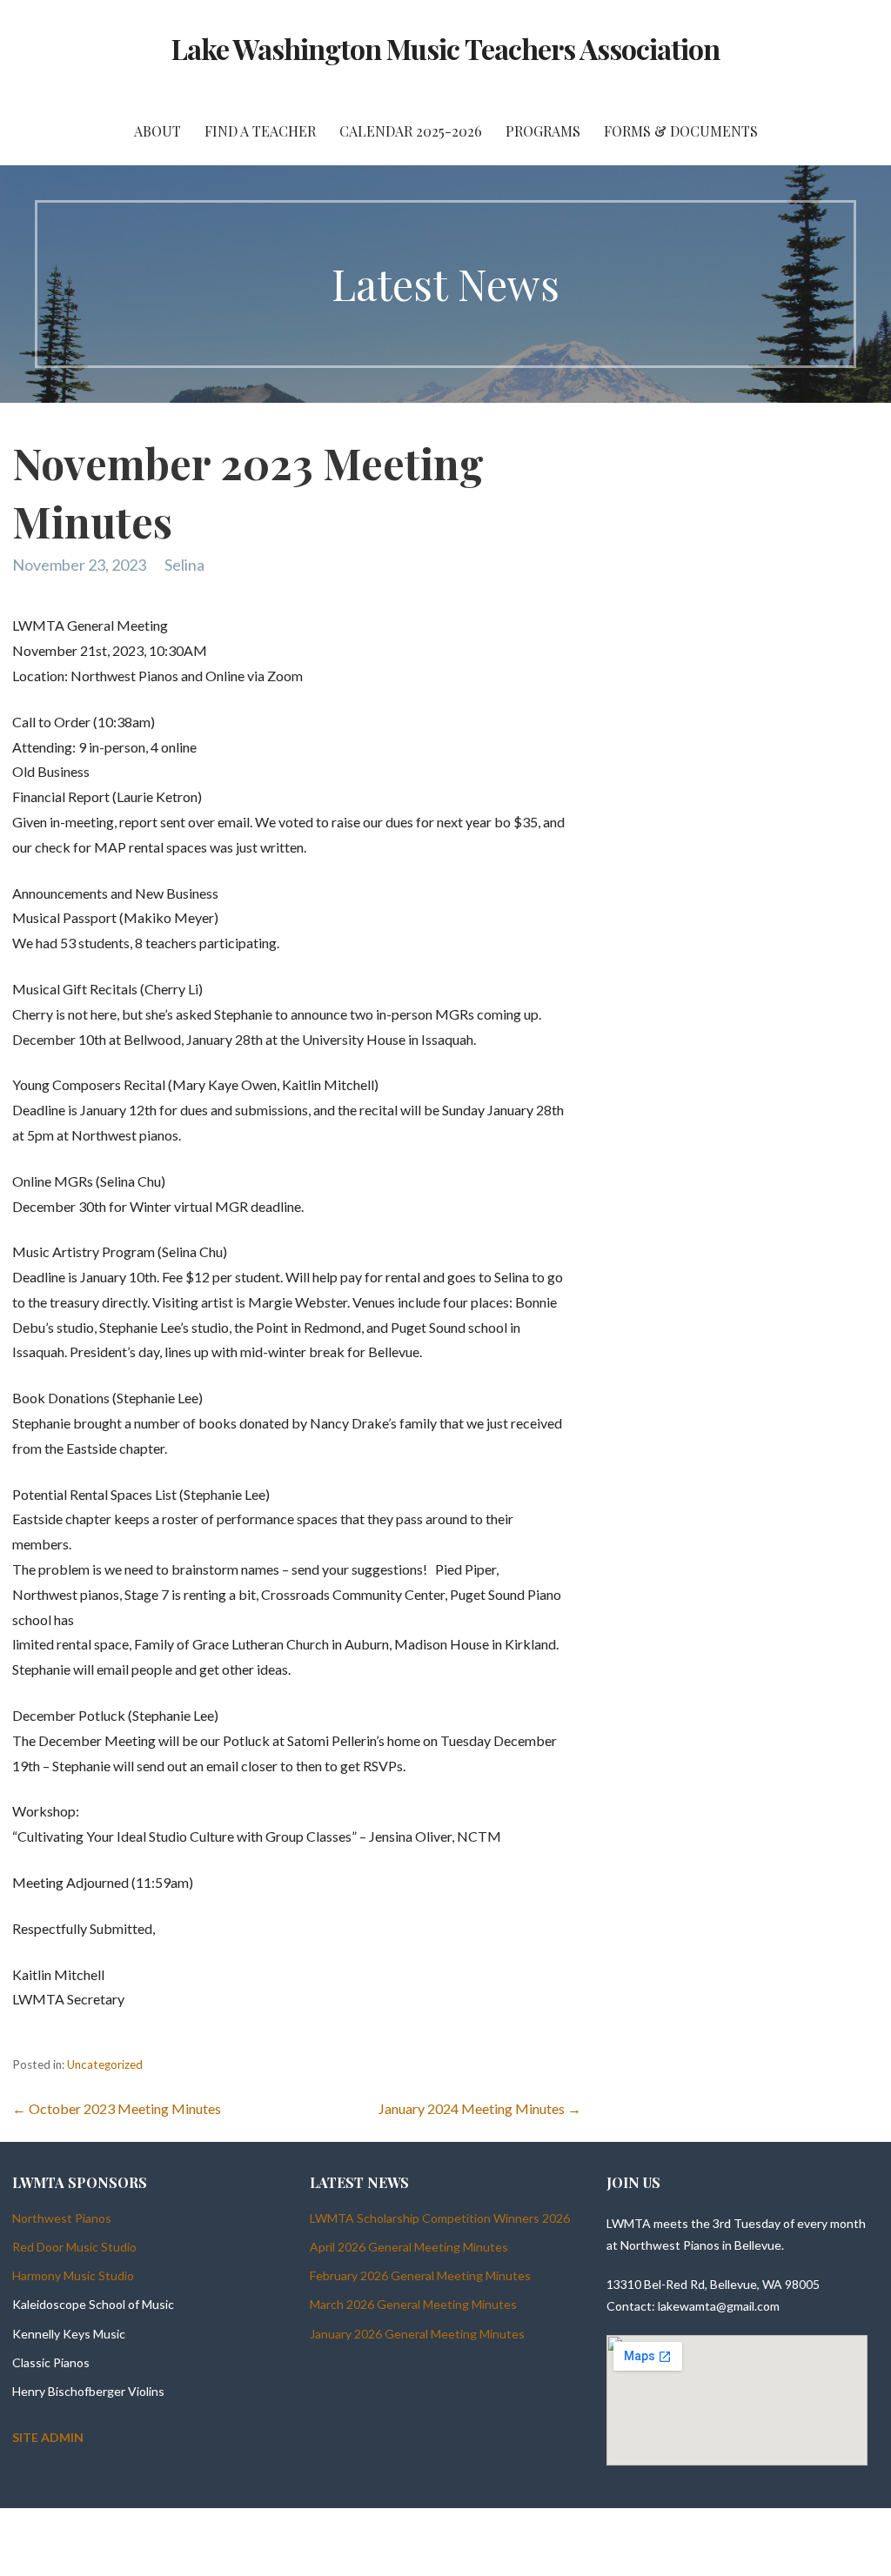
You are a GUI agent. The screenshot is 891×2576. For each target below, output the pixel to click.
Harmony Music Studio (73, 2275)
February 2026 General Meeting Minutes (420, 2275)
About (157, 131)
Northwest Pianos (62, 2218)
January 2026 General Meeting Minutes (417, 2334)
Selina (184, 565)
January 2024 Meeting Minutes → (480, 2108)
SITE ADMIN (48, 2437)
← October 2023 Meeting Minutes (117, 2108)
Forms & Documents (681, 131)
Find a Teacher (260, 131)
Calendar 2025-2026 (411, 131)
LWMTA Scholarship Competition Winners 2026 (440, 2218)
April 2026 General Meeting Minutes (409, 2247)
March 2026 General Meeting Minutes (413, 2304)
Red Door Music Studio (74, 2247)
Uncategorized (105, 2064)
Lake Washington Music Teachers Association (446, 48)
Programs (543, 131)
